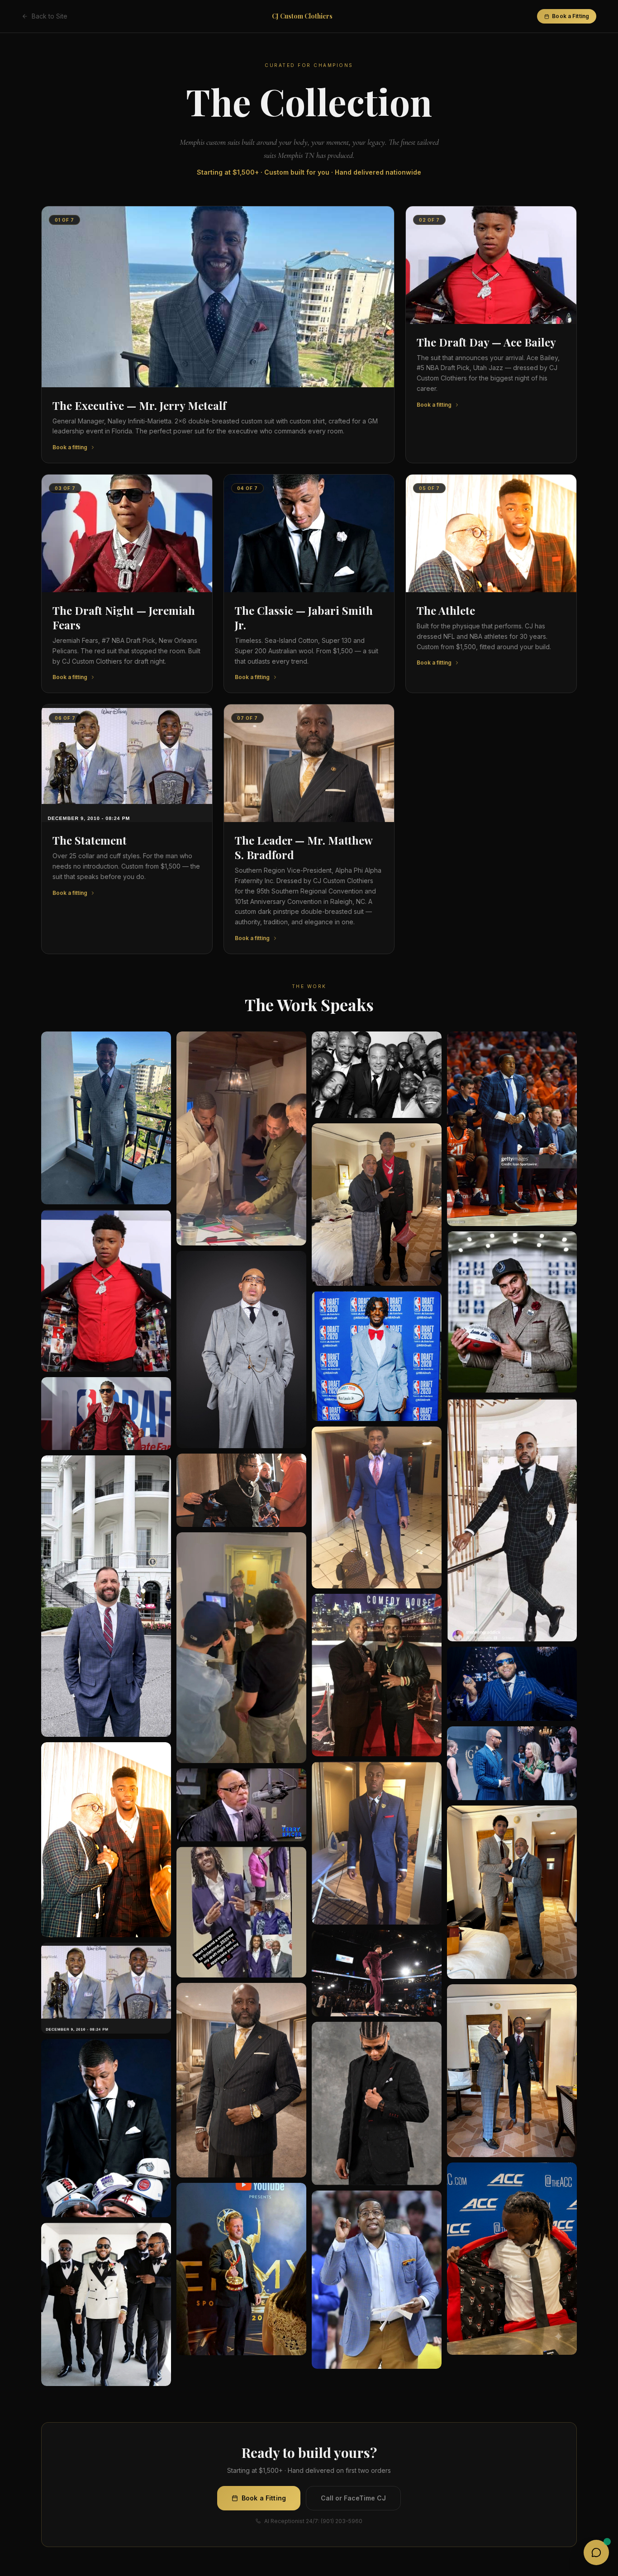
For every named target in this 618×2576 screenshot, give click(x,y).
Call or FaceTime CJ (353, 2498)
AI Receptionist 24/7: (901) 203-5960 (313, 2521)
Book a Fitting (570, 16)
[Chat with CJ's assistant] (596, 2552)
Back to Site (50, 16)
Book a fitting (70, 447)
